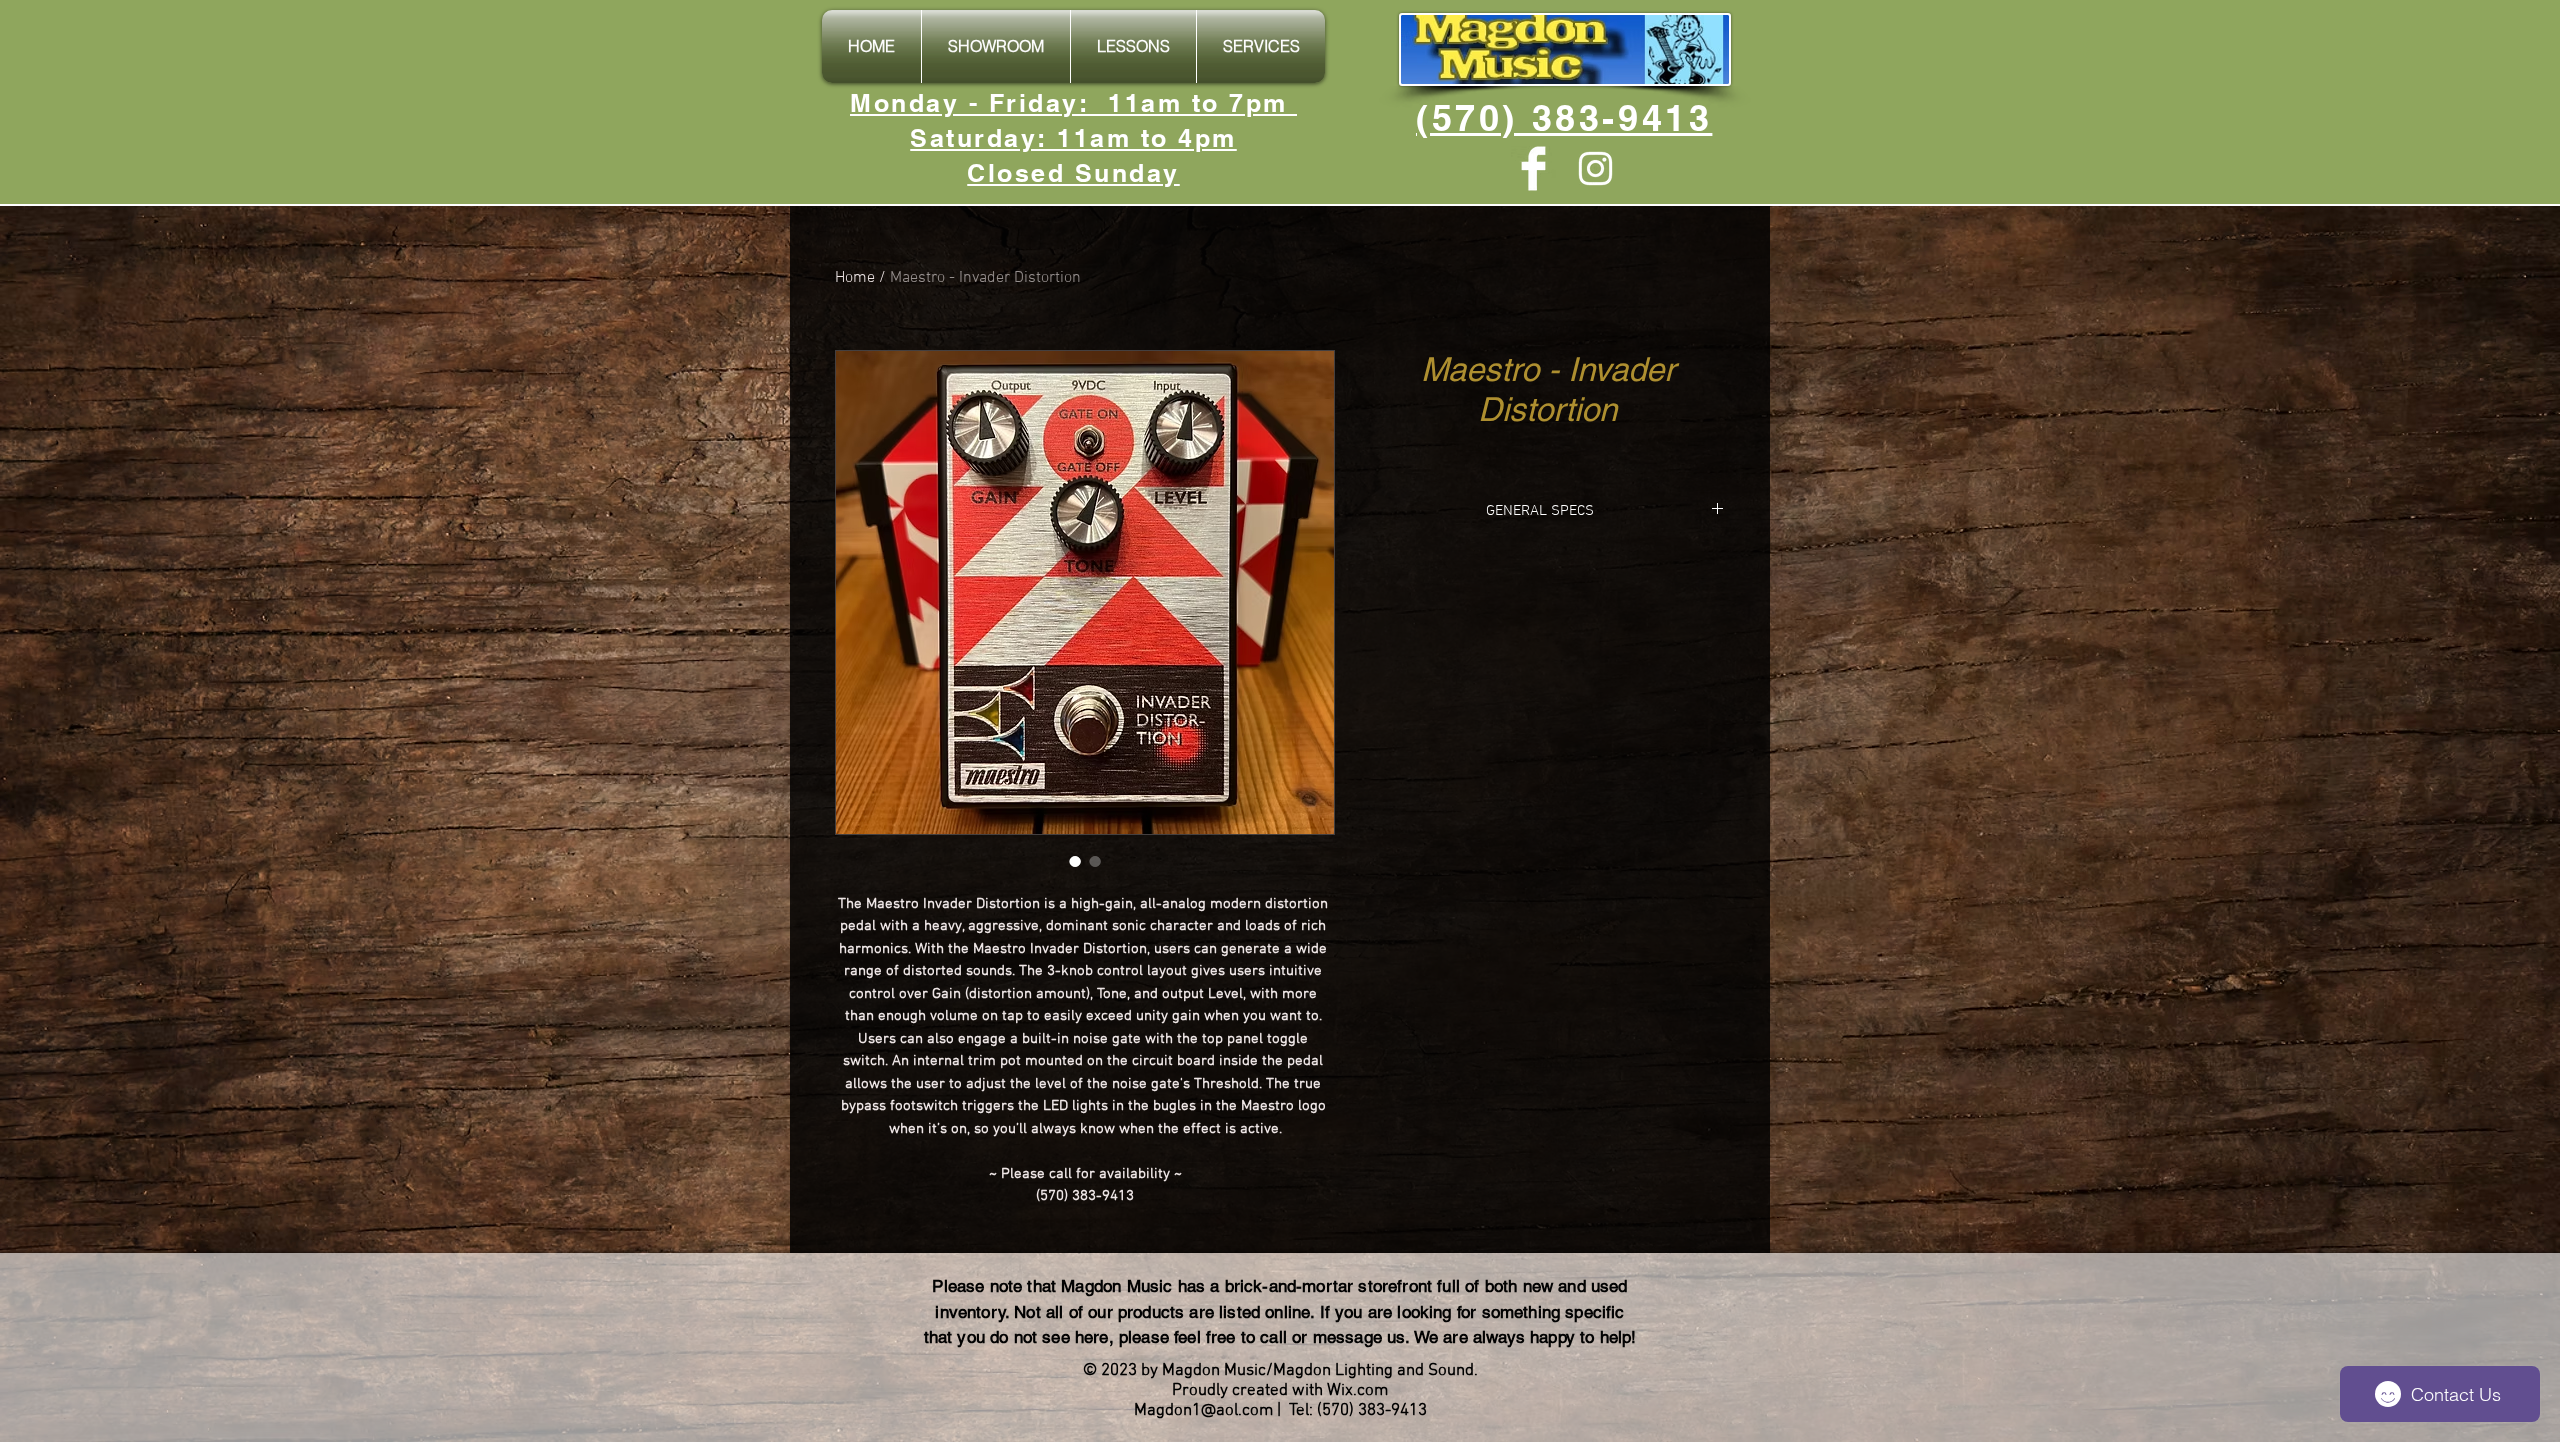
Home (855, 278)
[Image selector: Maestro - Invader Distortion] (1075, 861)
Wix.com (1357, 1391)
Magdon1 (1167, 1411)
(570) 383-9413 (1564, 117)
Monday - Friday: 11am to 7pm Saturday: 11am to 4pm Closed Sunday (1073, 138)
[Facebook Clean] (1533, 168)
